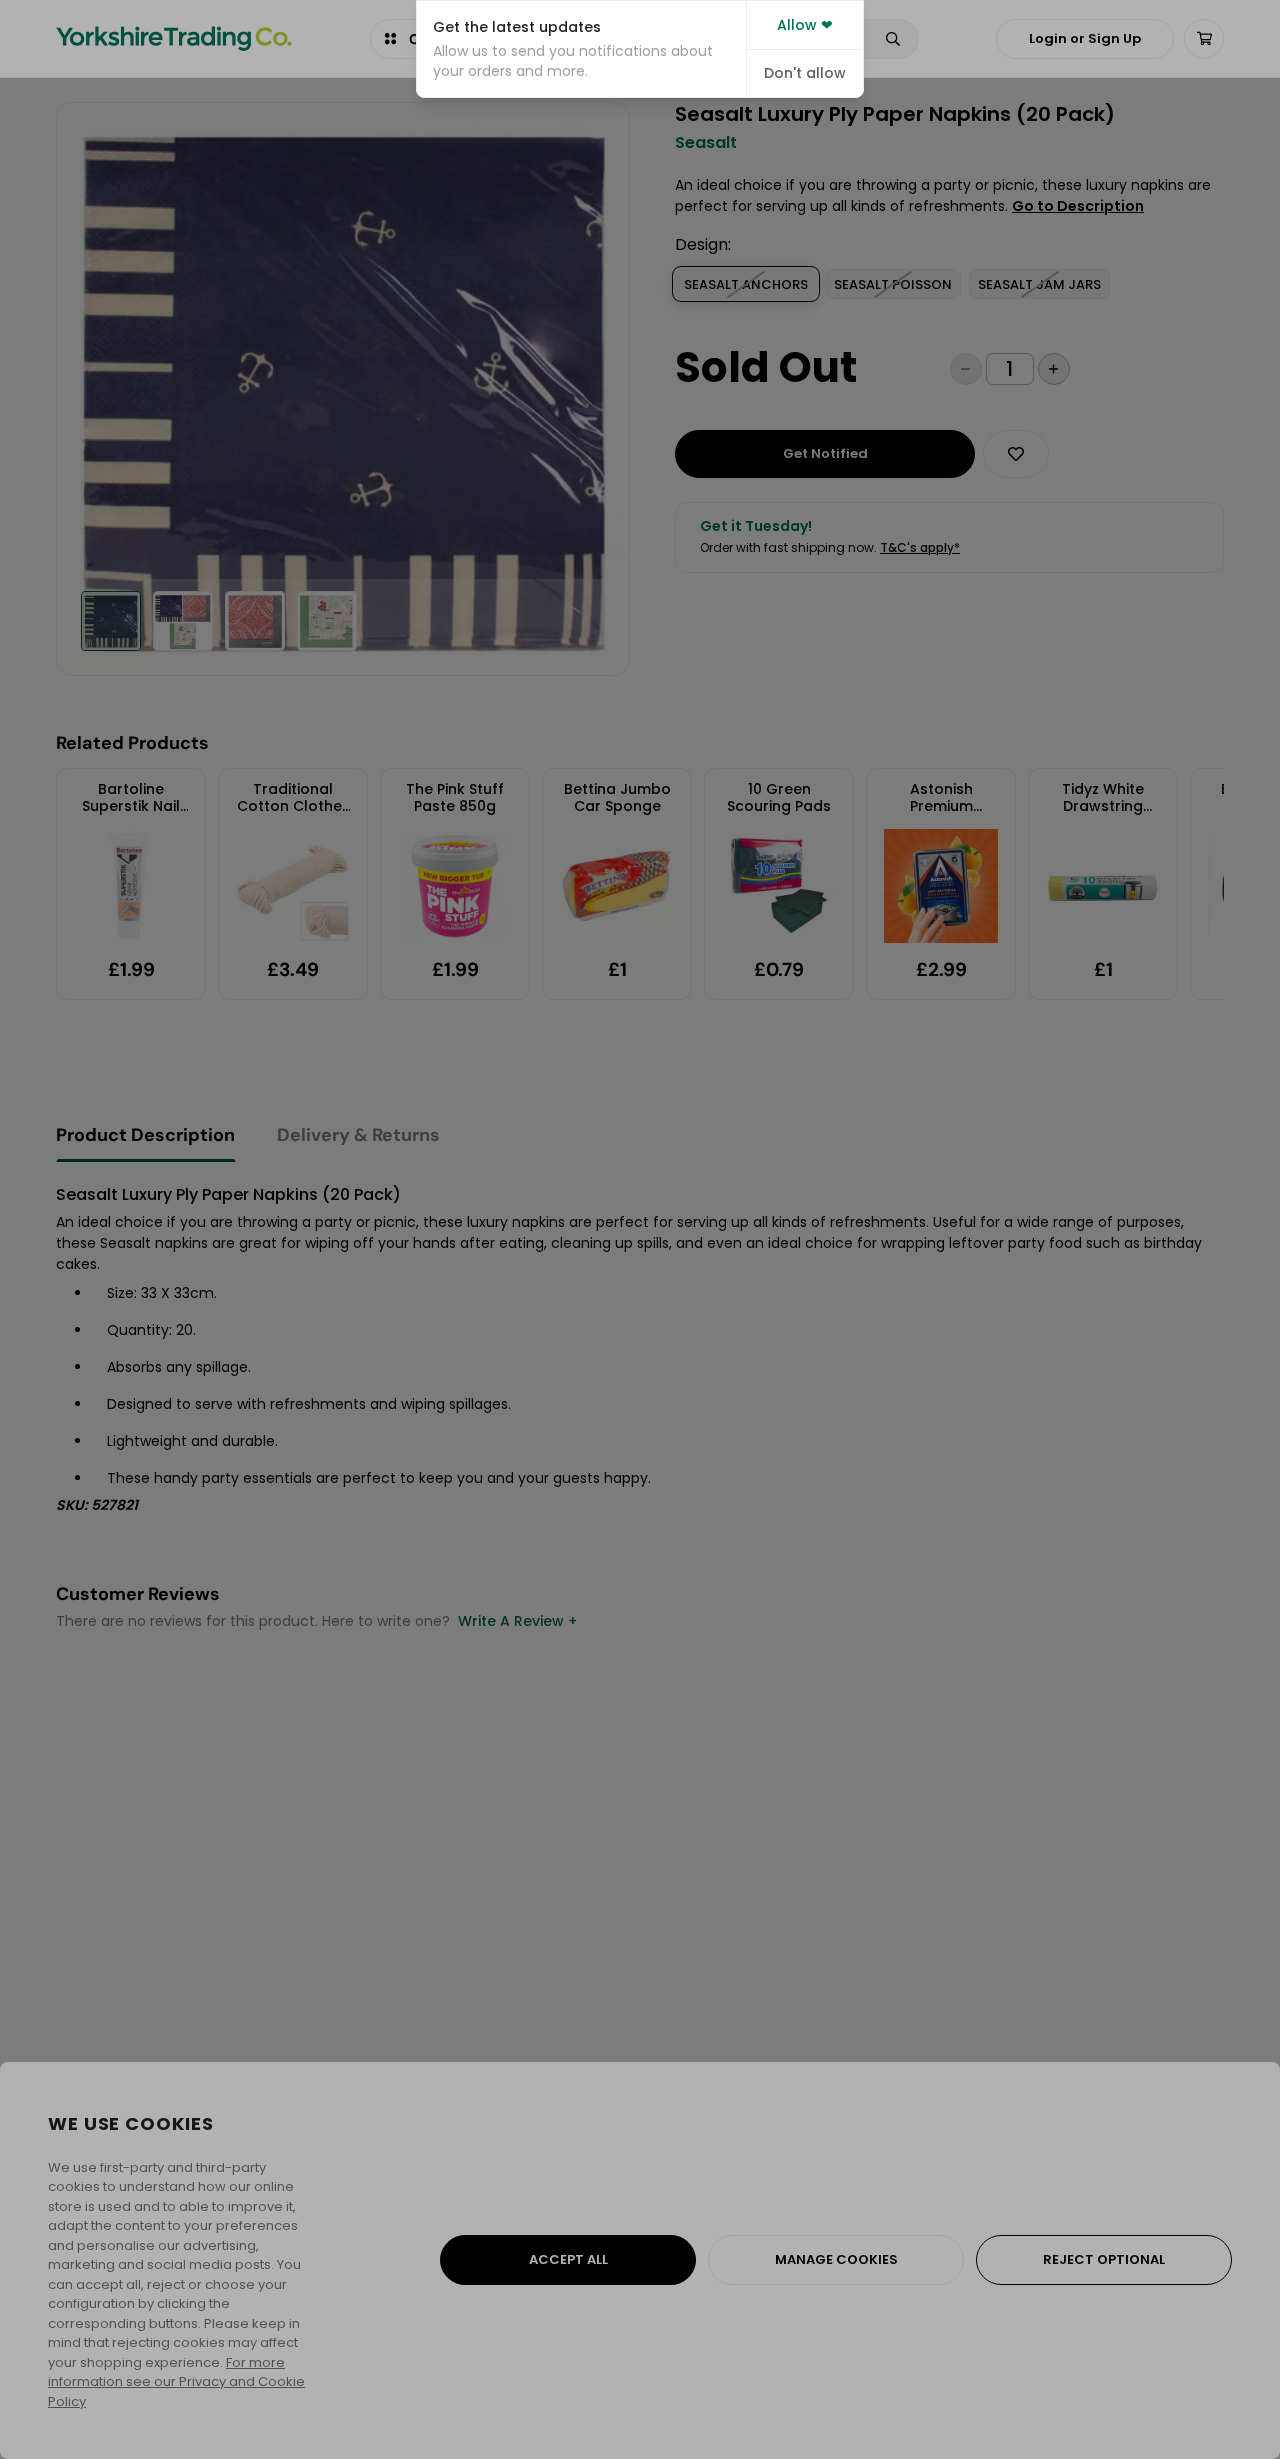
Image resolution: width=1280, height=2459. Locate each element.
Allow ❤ (805, 25)
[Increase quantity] (1054, 369)
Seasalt (706, 143)
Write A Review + (517, 1621)
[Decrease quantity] (966, 369)
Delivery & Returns (358, 1135)
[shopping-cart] (1204, 39)
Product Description (145, 1135)
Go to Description (1078, 206)
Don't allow (805, 73)
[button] (581, 49)
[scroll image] (111, 621)
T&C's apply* (920, 547)
